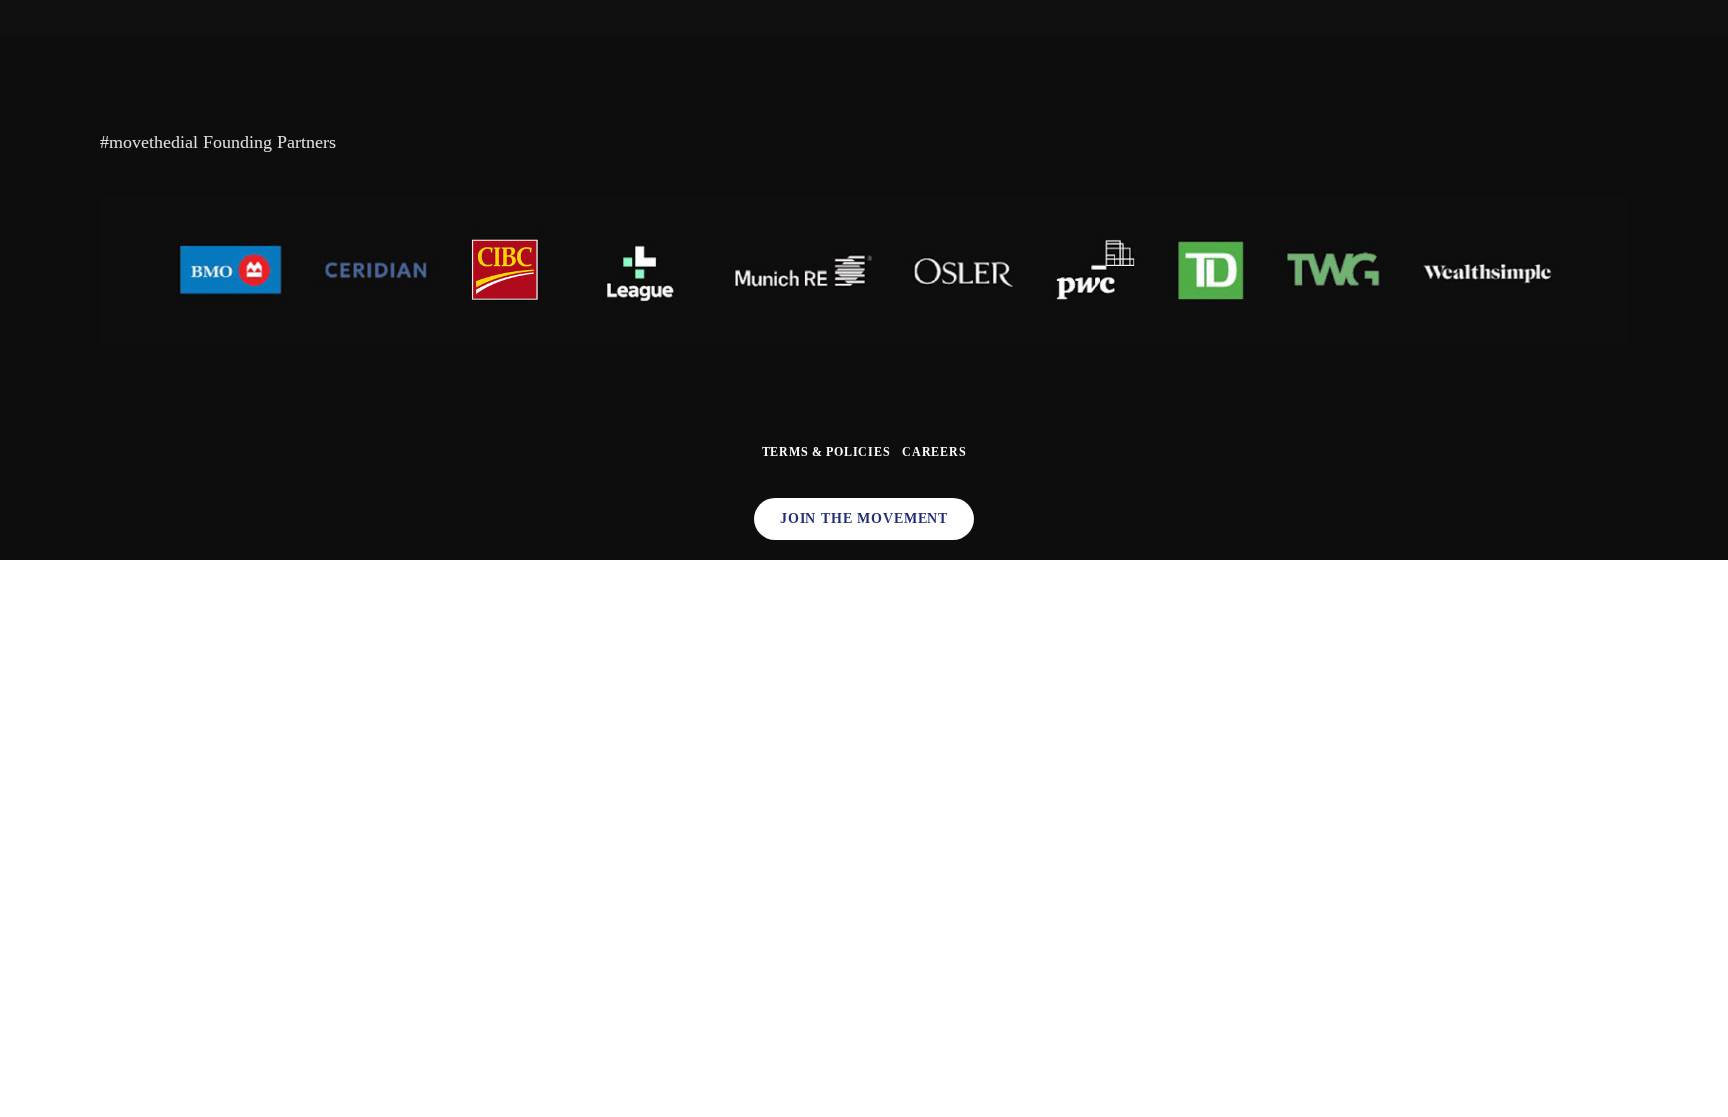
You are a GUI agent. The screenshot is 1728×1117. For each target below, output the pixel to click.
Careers (934, 452)
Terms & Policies (826, 452)
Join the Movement (864, 518)
